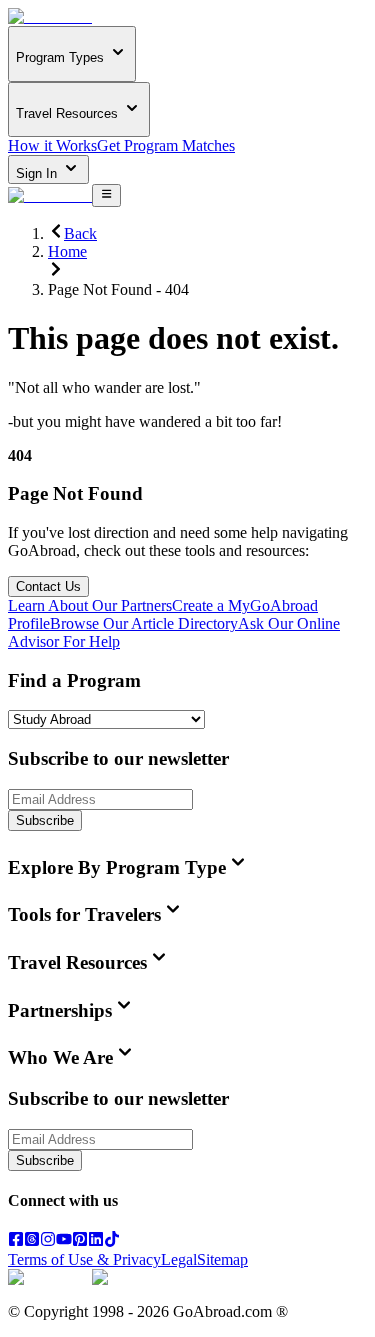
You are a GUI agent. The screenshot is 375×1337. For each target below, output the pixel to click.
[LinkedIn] (96, 1241)
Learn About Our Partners (90, 605)
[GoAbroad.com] (50, 16)
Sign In (38, 173)
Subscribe (45, 820)
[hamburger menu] (106, 195)
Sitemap (222, 1259)
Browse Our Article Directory (144, 623)
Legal (179, 1259)
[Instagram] (48, 1241)
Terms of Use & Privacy (84, 1259)
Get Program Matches (166, 145)
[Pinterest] (80, 1241)
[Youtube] (64, 1241)
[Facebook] (16, 1241)
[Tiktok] (112, 1241)
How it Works (52, 145)
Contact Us (48, 586)
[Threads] (32, 1241)
